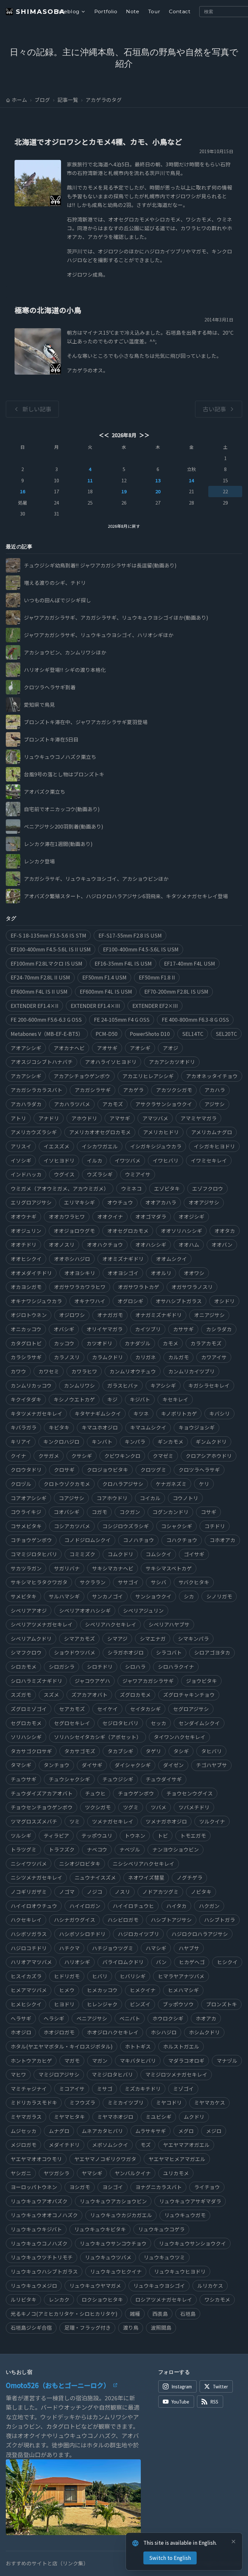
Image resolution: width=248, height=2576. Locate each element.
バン (161, 1962)
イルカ (95, 1160)
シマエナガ (153, 1639)
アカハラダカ (26, 1104)
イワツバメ (128, 1160)
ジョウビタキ (201, 1681)
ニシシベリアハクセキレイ (144, 1864)
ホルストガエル (181, 2046)
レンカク (59, 2300)
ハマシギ (156, 1948)
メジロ (214, 2131)
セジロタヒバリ (120, 1723)
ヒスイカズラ (26, 1976)
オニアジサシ (209, 1315)
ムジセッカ (24, 2131)
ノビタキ (201, 1892)
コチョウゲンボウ (31, 1540)
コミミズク (82, 1554)
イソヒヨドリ (59, 1160)
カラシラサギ (26, 1357)
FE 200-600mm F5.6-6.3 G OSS (46, 1020)
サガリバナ (67, 1568)
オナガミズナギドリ (159, 1315)
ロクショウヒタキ (102, 2300)
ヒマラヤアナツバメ (181, 1976)
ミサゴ (105, 2089)
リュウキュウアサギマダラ (190, 2201)
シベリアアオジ (29, 1611)
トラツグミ (24, 1849)
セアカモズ (72, 1709)
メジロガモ (24, 2145)
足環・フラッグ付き (88, 2328)
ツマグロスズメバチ (34, 1821)
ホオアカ (206, 2018)
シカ (189, 1596)
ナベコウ (97, 1849)
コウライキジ (26, 1512)
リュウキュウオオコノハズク (44, 2215)
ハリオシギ (77, 1962)
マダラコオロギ (186, 2061)
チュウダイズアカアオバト (42, 1793)
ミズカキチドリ (143, 2089)
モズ (146, 2145)
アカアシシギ (26, 1076)
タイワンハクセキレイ (180, 1737)
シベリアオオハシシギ (85, 1611)
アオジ (170, 1048)
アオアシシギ (26, 1048)
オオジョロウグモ (74, 1231)
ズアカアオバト (89, 1695)
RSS (214, 2402)
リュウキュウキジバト (36, 2229)
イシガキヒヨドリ (214, 1146)
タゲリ (153, 1751)
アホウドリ (84, 1118)
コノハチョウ (139, 1540)
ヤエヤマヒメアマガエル (177, 2159)
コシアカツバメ (72, 1526)
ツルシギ (21, 1836)
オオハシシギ (151, 1245)
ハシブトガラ (220, 1920)
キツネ (141, 1414)
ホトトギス (138, 2046)
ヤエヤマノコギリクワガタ (105, 2159)
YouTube (180, 2402)
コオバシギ (67, 1512)
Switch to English (170, 2558)
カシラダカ (219, 1329)
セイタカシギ (145, 1709)
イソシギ (21, 1160)
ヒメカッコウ (102, 1990)
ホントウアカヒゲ (31, 2061)
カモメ (170, 1343)
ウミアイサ (138, 1174)
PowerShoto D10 (150, 1034)
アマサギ (120, 1118)
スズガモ (21, 1695)
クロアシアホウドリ (209, 1456)
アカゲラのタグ (104, 100)
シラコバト (169, 1652)
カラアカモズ (206, 1343)
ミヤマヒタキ (69, 2117)
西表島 (160, 2314)
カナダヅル (138, 1343)
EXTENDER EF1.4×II (35, 1006)
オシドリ (224, 1301)
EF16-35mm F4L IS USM (123, 964)
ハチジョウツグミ (113, 1948)
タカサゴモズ (80, 1751)
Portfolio (106, 11)
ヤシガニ (21, 2173)
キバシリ (220, 1414)
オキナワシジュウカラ (36, 1301)
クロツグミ (153, 1470)
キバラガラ (24, 1427)
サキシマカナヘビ (113, 1568)
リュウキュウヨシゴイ (159, 2286)
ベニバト (130, 2018)
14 (191, 480)
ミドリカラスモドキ (34, 2103)
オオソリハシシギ (181, 1231)
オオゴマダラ (151, 1217)
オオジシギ (191, 1217)
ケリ (204, 1484)
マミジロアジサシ (59, 2075)
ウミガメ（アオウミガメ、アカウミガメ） (60, 1189)
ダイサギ (92, 1765)
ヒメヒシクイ (26, 2004)
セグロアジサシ (191, 1709)
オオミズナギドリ (123, 1259)
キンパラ (135, 1442)
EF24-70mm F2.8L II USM (40, 977)
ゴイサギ (194, 1554)
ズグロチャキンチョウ (189, 1695)
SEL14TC (193, 1034)
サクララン (93, 1582)
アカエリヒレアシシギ (148, 1076)
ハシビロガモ (123, 1920)
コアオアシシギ (29, 1498)
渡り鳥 (131, 2328)
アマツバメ (155, 1118)
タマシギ (21, 1765)
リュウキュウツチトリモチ (42, 2257)
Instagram (182, 2386)
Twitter (220, 2386)
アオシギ (140, 1048)
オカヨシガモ (26, 1287)
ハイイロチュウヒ (133, 1906)
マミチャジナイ (29, 2089)
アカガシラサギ (93, 1090)
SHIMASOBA (37, 11)
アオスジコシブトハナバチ (42, 1062)
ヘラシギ (54, 2018)
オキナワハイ (90, 1301)
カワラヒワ (84, 1371)
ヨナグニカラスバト (159, 2187)
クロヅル (21, 1484)
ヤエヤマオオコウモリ (36, 2159)
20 (158, 491)
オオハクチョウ (105, 1245)
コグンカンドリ (170, 1512)
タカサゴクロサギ (31, 1751)
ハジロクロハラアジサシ (200, 1934)
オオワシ (194, 1273)
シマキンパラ (193, 1639)
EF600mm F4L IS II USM (39, 992)
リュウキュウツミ (164, 2257)
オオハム (189, 1245)
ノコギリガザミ (29, 1892)
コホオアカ (222, 1540)
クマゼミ (163, 1456)
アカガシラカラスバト (36, 1090)
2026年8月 (124, 435)
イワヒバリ (166, 1160)
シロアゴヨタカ (212, 1652)
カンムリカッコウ (31, 1386)
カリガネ (146, 1357)
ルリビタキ (24, 2300)
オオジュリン (26, 1231)
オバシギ (64, 1329)
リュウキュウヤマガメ (95, 2286)
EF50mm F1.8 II (157, 977)
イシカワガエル (100, 1146)
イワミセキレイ (209, 1160)
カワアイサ (214, 1357)
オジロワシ (72, 1315)
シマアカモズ (79, 1639)
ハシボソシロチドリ (82, 1934)
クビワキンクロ (122, 1456)
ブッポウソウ (178, 2004)
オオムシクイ (171, 1259)
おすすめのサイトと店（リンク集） (47, 2563)
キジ (112, 1399)
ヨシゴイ (113, 2187)
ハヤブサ (189, 1948)
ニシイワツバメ (29, 1864)
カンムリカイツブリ (191, 1371)
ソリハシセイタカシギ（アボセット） (98, 1737)
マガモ (72, 2061)
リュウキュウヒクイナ (116, 2271)
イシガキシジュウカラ (156, 1146)
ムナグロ (59, 2131)
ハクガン (209, 1906)
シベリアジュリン (143, 1611)
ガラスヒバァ (123, 1386)
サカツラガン (26, 1568)
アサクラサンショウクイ (164, 1104)
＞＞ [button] (144, 435)
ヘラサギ (21, 2018)
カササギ (183, 1329)
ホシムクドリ (204, 2032)
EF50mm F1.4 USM (104, 977)
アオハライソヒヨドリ (111, 1062)
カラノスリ (67, 1357)
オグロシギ (130, 1301)
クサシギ (82, 1456)
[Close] (234, 2542)
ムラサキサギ (151, 2131)
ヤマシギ (92, 2173)
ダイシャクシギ (133, 1765)
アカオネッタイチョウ (212, 1076)
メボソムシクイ (110, 2145)
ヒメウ (67, 1990)
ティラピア (56, 1836)
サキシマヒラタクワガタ (39, 1582)
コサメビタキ (26, 1526)
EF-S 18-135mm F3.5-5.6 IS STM (48, 935)
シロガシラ (62, 1667)
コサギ (209, 1512)
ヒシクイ (227, 1962)
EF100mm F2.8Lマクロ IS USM (46, 964)
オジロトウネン (29, 1315)
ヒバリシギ (133, 1976)
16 (23, 491)
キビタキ (59, 1427)
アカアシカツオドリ (172, 1062)
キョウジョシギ (197, 1427)
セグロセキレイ (72, 1723)
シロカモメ (24, 1667)
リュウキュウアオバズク (39, 2201)
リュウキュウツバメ (108, 2257)
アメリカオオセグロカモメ (100, 1132)
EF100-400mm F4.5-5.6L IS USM (141, 949)
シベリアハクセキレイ (111, 1624)
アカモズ (113, 1104)
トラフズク (62, 1849)
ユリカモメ (176, 2173)
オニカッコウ (26, 1329)
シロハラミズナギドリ (36, 1681)
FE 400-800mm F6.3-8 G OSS (195, 1020)
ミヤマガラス (26, 2117)
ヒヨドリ (64, 2004)
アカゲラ (133, 1090)
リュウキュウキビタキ (100, 2229)
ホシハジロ (164, 2032)
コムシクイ (159, 1554)
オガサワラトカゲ (139, 1287)
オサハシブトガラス (179, 1301)
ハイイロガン (85, 1906)
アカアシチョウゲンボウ (82, 1076)
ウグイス (64, 1174)
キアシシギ (163, 1386)
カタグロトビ (26, 1343)
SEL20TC (226, 1034)
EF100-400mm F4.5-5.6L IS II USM (51, 949)
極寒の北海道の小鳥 (48, 310)
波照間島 (161, 2328)
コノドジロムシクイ (88, 1540)
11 (90, 480)
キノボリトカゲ (179, 1414)
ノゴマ (67, 1892)
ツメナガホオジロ (166, 1821)
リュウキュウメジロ (34, 2286)
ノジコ (95, 1892)
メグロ (186, 2131)
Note (133, 11)
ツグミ (131, 1807)
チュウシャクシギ (69, 1779)
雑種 (135, 2314)
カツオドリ (99, 1343)
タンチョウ (57, 1765)
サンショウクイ (153, 1596)
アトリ (18, 1118)
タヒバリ (212, 1751)
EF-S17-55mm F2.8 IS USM (130, 935)
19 (124, 491)
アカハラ (215, 1090)
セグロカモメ (26, 1723)
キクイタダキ (26, 1399)
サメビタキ (24, 1596)
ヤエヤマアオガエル (186, 2145)
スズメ (51, 1695)
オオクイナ (110, 1217)
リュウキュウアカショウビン (113, 2201)
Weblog (69, 11)
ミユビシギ (159, 2117)
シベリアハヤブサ (169, 1624)
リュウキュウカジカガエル (121, 2215)
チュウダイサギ (164, 1779)
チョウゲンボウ (136, 1793)
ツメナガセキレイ (113, 1821)
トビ (163, 1836)
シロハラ (135, 1667)
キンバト (102, 1442)
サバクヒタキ (194, 1582)
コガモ (99, 1512)
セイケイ (108, 1709)
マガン (100, 2061)
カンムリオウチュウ (133, 1371)
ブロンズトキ (222, 2004)
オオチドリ (24, 1245)
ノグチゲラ (190, 1878)
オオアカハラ (161, 1202)
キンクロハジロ (61, 1442)
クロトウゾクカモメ (67, 1484)
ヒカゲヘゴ (192, 1962)
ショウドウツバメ (75, 1652)
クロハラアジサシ (123, 1484)
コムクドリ (120, 1554)
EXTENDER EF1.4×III (95, 1006)
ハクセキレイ (26, 1920)
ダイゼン (173, 1765)
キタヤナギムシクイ (98, 1414)
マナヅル (227, 2061)
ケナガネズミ (171, 1484)
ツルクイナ (212, 1821)
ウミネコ (131, 1189)
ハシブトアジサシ (171, 1920)
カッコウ (64, 1343)
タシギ (181, 1751)
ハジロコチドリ (29, 1948)
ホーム (19, 100)
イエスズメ (57, 1146)
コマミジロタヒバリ (34, 1554)
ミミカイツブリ (126, 2103)
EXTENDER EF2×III (155, 1006)
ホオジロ (21, 2032)
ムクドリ (194, 2117)
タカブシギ (120, 1751)
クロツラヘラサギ (199, 1470)
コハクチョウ (182, 1540)
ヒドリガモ (67, 1976)
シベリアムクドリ (31, 1639)
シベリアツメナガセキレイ (42, 1624)
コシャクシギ (177, 1526)
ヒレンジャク (102, 2004)
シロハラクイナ (176, 1667)
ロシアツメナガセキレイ (164, 2300)
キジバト (140, 1399)
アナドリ (49, 1118)
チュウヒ (95, 1793)
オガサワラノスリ (192, 1287)
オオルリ (161, 1273)
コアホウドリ (112, 1498)
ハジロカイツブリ (139, 1934)
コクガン (130, 1512)
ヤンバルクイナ (133, 2173)
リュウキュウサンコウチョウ (113, 2243)
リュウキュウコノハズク (39, 2243)
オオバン (222, 1245)
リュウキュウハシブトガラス (44, 2271)
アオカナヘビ (69, 1048)
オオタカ (225, 1231)
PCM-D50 (107, 1034)
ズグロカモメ (135, 1695)
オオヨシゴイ (123, 1273)
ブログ (42, 100)
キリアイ (21, 1442)
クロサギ (64, 1470)
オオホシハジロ (72, 1259)
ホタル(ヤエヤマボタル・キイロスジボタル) (62, 2046)
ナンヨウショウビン (176, 1849)
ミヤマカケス (210, 2103)
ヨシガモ (80, 2187)
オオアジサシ (204, 1202)
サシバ (159, 1582)
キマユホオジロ (100, 1427)
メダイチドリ (64, 2145)
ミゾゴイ (183, 2089)
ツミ (75, 1821)
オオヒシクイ (26, 1259)
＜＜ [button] (105, 435)
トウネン (135, 1836)
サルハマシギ (64, 1596)
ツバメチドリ (194, 1807)
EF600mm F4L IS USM (106, 992)
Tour (154, 11)
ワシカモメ (217, 2300)
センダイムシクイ (199, 1723)
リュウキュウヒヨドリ (180, 2271)
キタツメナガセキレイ (36, 1414)
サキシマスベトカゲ (169, 1568)
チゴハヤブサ (212, 1765)
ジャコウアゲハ (92, 1681)
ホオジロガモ (59, 2032)
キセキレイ (175, 1399)
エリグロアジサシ (31, 1202)
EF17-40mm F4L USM (190, 964)
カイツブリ (148, 1329)
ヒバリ (100, 1976)
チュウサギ (24, 1779)
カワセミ (49, 1371)
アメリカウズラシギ (34, 1132)
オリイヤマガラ (105, 1329)
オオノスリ (62, 1245)
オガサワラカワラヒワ (80, 1287)
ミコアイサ (72, 2089)
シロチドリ (100, 1667)
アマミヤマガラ (199, 1118)
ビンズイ (140, 2004)
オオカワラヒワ (67, 1217)
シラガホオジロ (126, 1652)
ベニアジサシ (92, 2018)
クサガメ (49, 1456)
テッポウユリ (97, 1836)
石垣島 (188, 2314)
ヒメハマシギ (183, 1990)
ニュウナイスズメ (95, 1878)
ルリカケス (210, 2286)
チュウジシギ (118, 1779)
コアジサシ (72, 1498)
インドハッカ (26, 1174)
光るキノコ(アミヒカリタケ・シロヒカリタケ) (64, 2314)
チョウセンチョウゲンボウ (42, 1807)
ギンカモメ (170, 1442)
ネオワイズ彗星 (146, 1878)
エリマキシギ (79, 1202)
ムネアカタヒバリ (102, 2131)
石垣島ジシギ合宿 (31, 2328)
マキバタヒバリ (138, 2061)
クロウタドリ (26, 1470)
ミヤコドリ (169, 2103)
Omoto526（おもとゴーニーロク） (58, 2385)
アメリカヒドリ (161, 1132)
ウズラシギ (100, 1174)
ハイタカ (176, 1906)
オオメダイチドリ (31, 1273)
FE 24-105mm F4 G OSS (122, 1020)
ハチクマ (69, 1948)
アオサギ (107, 1048)
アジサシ (215, 1104)
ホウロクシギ (168, 2018)
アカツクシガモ (174, 1090)
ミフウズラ (82, 2103)
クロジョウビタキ (108, 1470)
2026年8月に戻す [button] (124, 526)
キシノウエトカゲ (74, 1399)
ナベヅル (130, 1849)
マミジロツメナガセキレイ (176, 2075)
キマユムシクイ (148, 1427)
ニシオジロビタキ (80, 1864)
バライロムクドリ (123, 1962)
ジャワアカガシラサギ (148, 1681)
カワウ (18, 1371)
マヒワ (18, 2075)
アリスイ (21, 1146)
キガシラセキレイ (209, 1386)
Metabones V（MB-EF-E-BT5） (47, 1034)
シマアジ (117, 1639)
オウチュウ (120, 1202)
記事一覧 (68, 100)
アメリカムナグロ (212, 1132)
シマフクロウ (26, 1652)
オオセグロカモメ (128, 1231)
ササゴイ (128, 1582)
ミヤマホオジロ (115, 2117)
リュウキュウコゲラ (161, 2229)
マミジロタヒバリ (112, 2075)
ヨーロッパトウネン (34, 2187)
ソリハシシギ (26, 1737)
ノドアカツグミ (160, 1892)
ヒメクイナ (143, 1990)
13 (158, 480)
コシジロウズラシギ (126, 1526)
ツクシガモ (98, 1807)
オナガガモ (110, 1315)
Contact (180, 11)
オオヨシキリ (80, 1273)
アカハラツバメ (72, 1104)
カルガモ (179, 1357)
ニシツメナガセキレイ (36, 1878)
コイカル (150, 1498)
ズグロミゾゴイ (29, 1709)
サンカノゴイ (108, 1596)
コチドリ (215, 1526)
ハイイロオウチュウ (34, 1906)
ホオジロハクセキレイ (113, 2032)
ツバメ (159, 1807)
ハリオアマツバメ (31, 1962)
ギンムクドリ (211, 1442)
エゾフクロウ (208, 1189)
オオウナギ (24, 1217)
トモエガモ (193, 1836)
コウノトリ (186, 1498)
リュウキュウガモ (185, 2215)
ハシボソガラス (29, 1934)
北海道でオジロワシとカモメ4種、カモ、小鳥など (98, 142)
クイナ (18, 1456)
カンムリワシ (79, 1386)
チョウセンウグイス (190, 1793)
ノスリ (122, 1892)
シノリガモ (219, 1596)
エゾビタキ (167, 1189)
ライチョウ (207, 2187)
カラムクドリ (108, 1357)
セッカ (159, 1723)
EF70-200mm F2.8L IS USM (176, 992)
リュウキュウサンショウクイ (192, 2243)
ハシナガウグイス (75, 1920)
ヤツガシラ (57, 2173)
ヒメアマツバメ (29, 1990)
